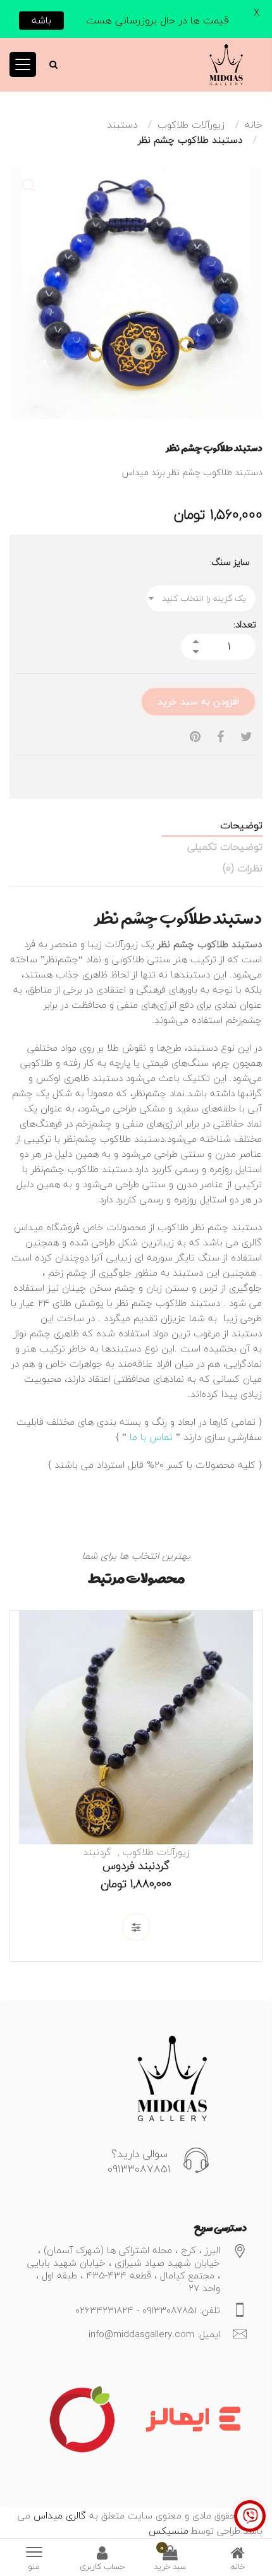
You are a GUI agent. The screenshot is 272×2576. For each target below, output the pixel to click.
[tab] (136, 825)
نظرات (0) (243, 868)
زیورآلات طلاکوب (191, 124)
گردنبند (97, 1852)
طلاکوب (173, 1227)
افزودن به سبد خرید (198, 701)
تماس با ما (151, 1437)
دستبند (122, 124)
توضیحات (241, 825)
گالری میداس (58, 2515)
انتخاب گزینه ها (136, 1927)
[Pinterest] (195, 737)
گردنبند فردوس (136, 1865)
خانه (254, 124)
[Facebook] (220, 737)
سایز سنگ (231, 562)
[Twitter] (246, 737)
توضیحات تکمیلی (225, 847)
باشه (41, 20)
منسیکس (169, 2531)
